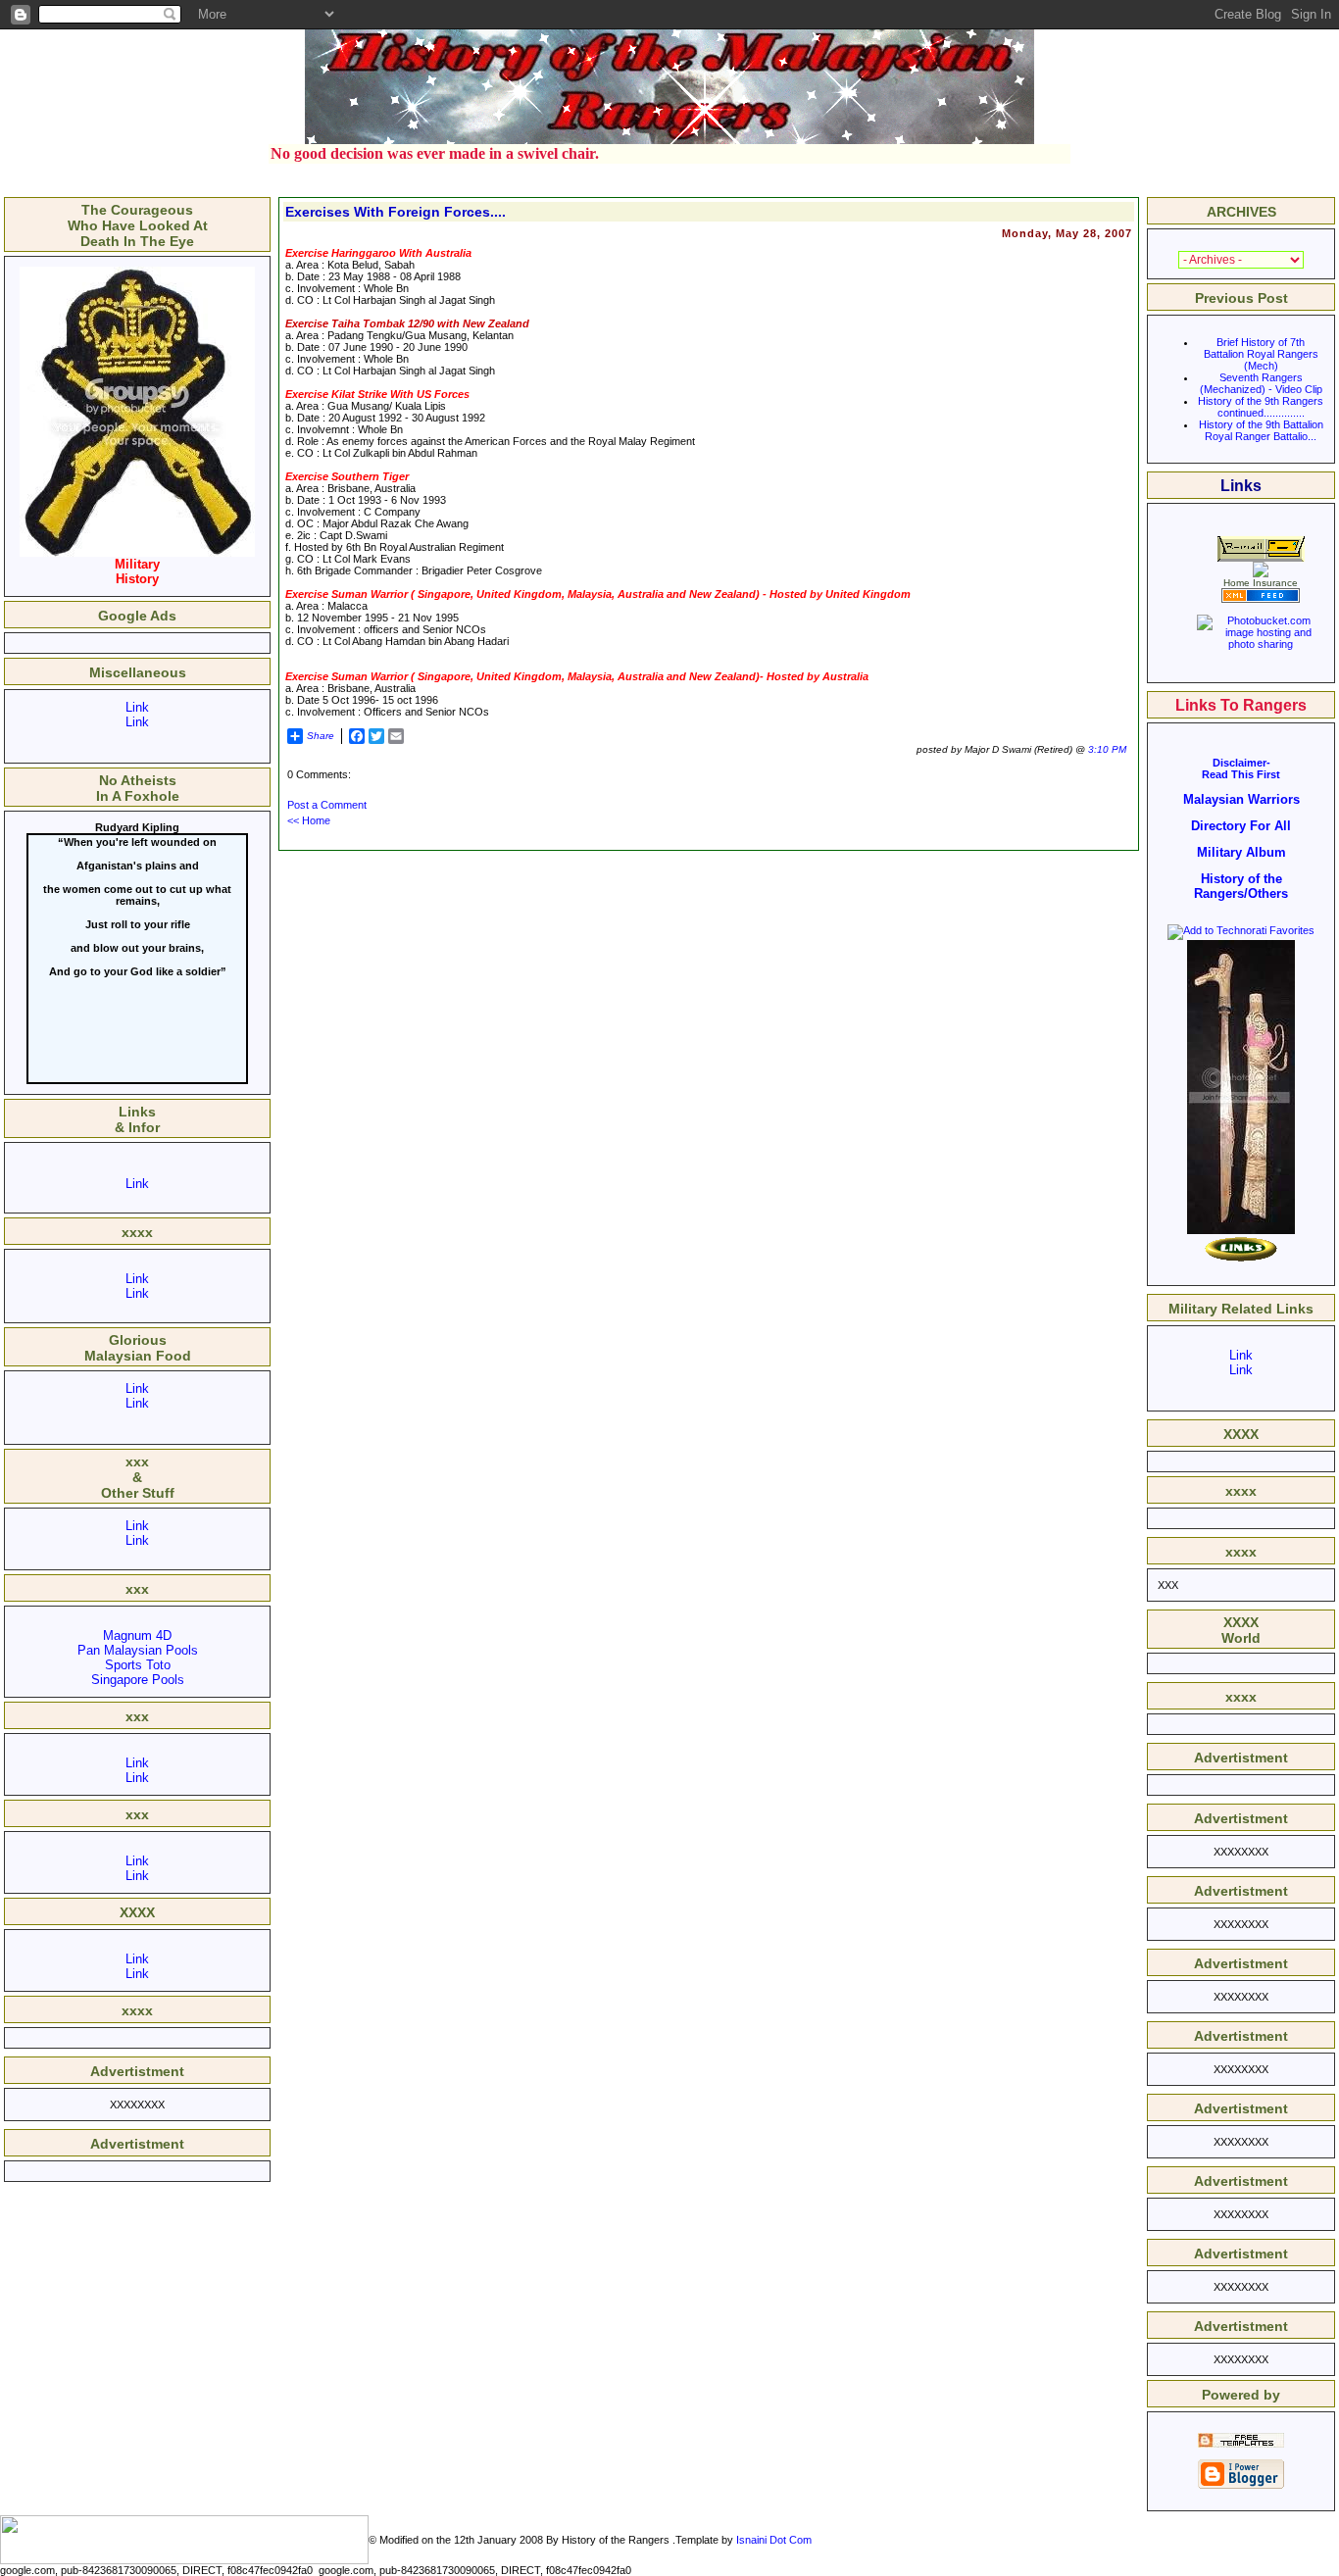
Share (321, 736)
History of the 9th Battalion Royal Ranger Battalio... (1261, 430)
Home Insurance (1261, 583)
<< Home (309, 820)
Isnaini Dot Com (774, 2540)
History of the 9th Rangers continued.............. (1261, 407)
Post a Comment (327, 805)
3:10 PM (1107, 749)
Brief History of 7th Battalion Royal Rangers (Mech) (1261, 354)
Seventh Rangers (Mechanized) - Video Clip (1261, 383)
